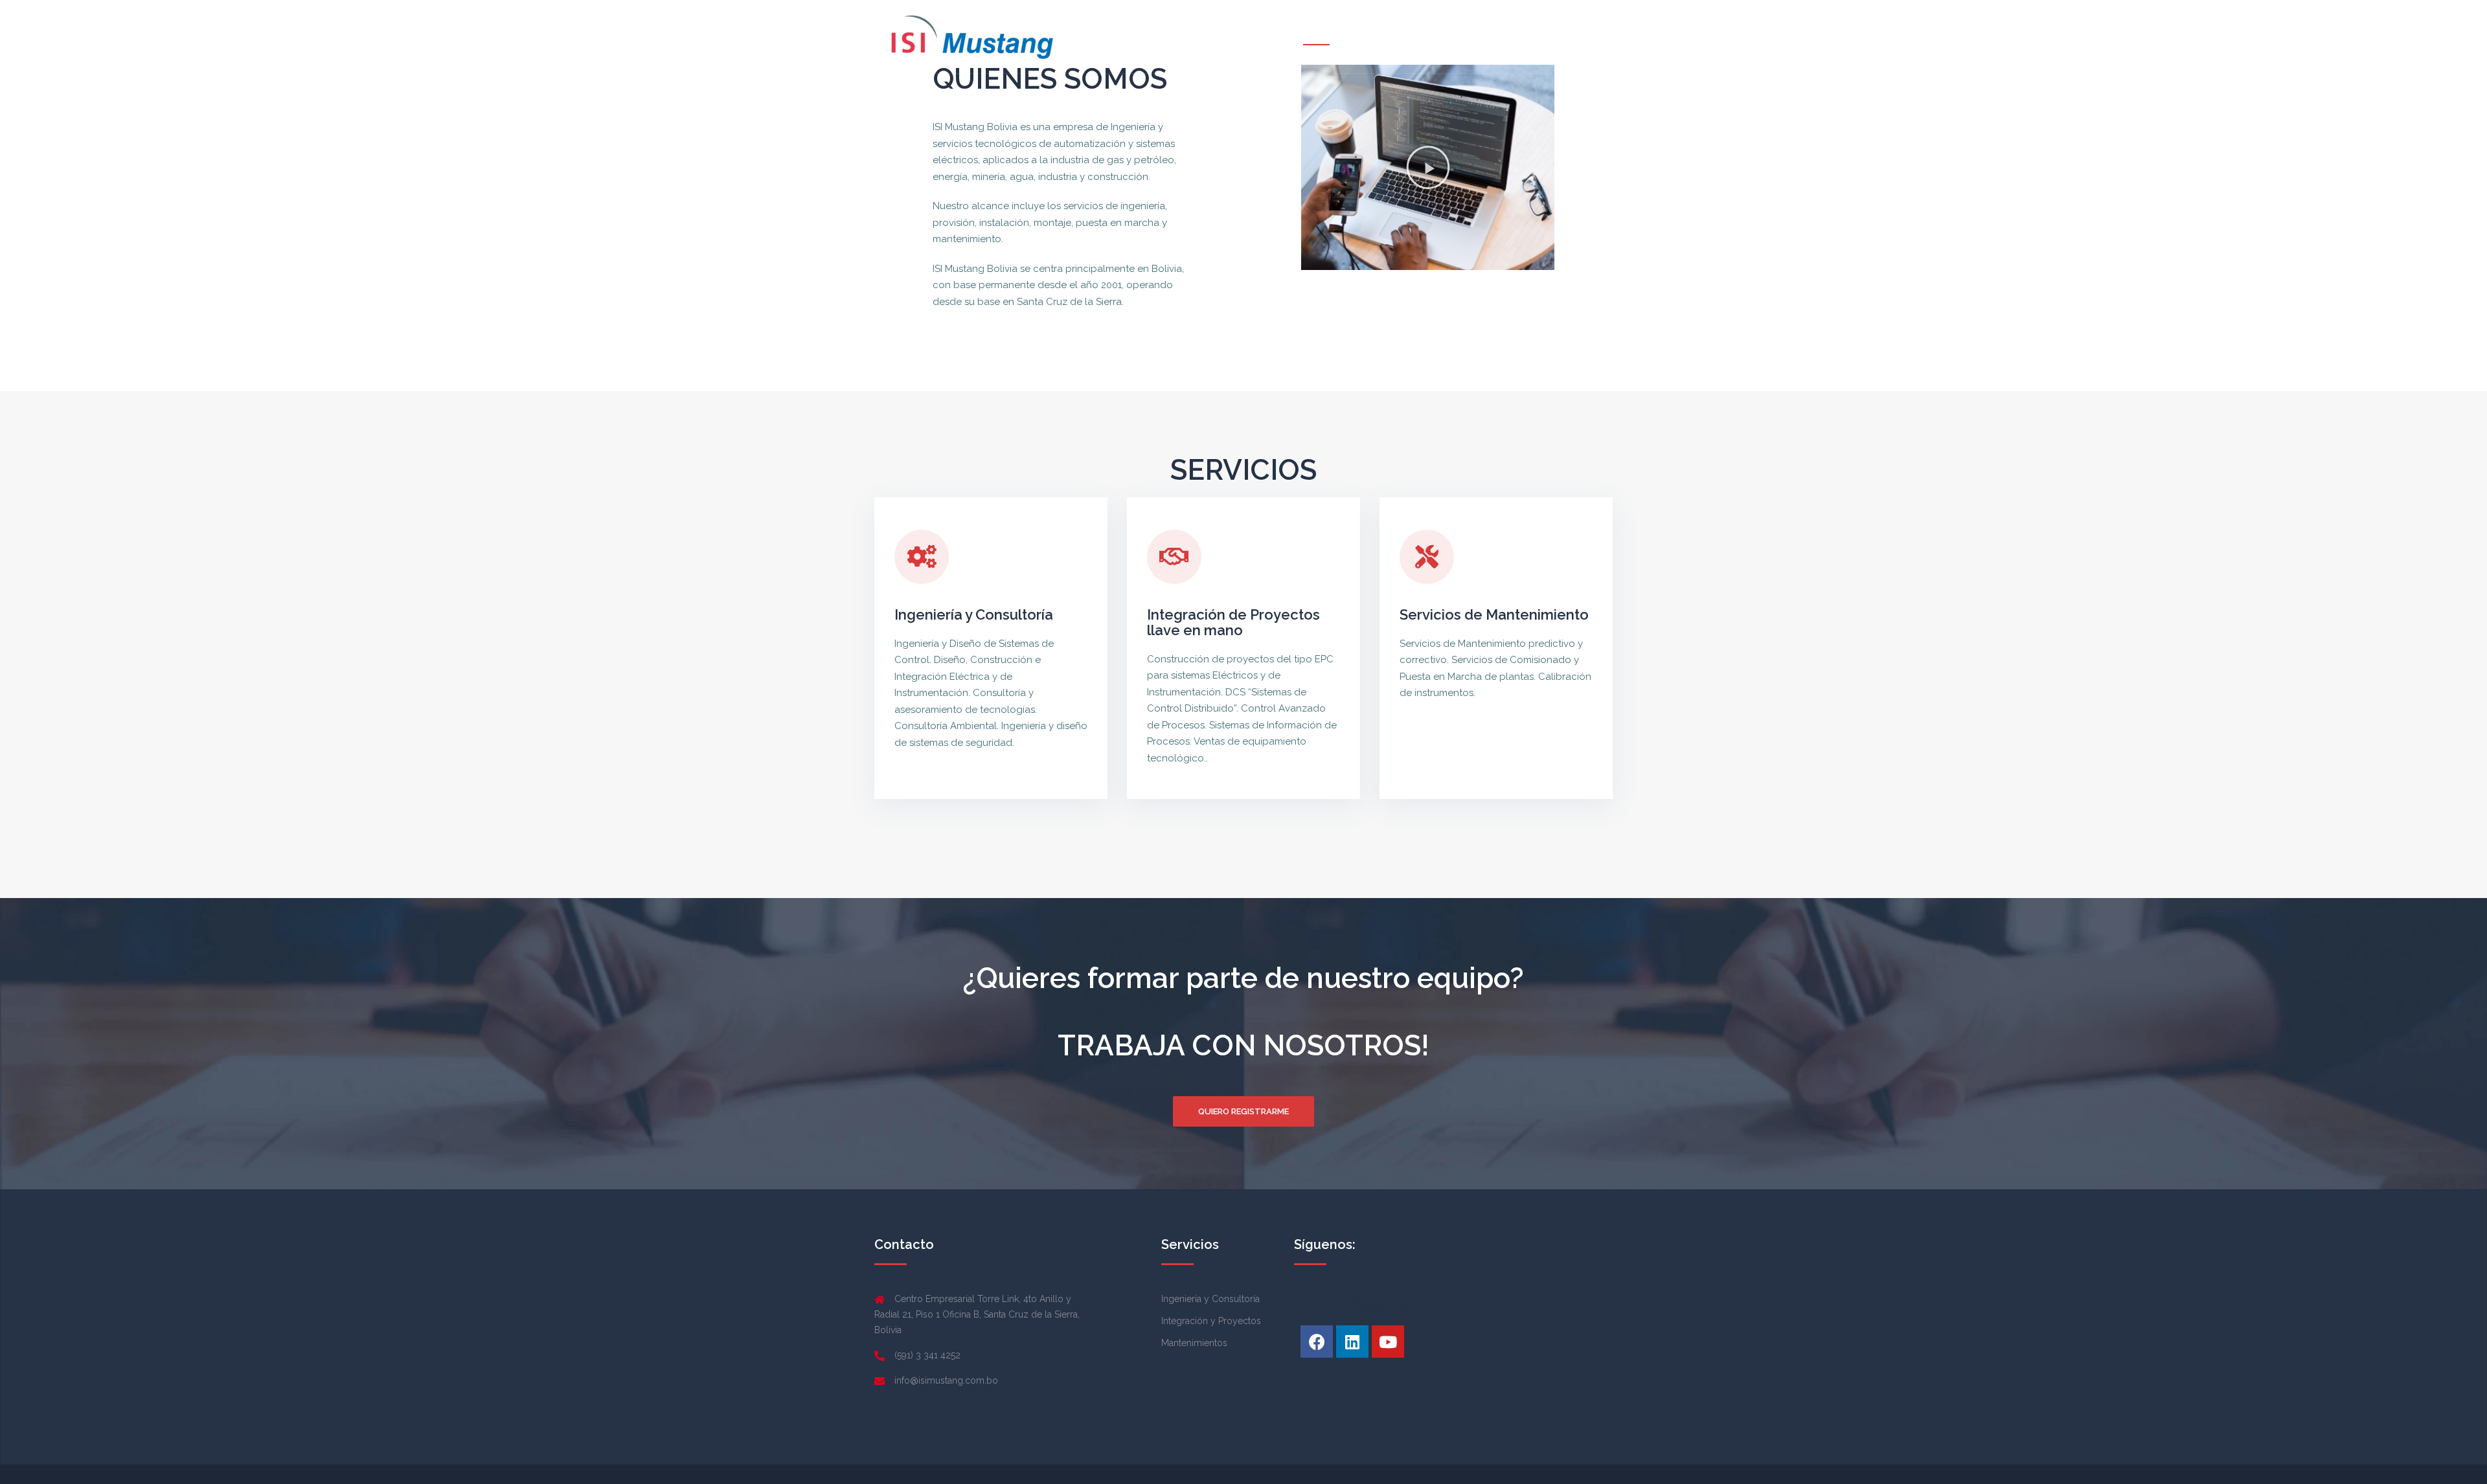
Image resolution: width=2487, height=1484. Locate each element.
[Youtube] (1388, 1342)
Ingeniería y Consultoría (974, 614)
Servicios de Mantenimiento (1494, 614)
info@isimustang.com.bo (946, 1380)
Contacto (1582, 36)
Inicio (1316, 36)
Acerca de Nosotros (1393, 36)
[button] (1428, 168)
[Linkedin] (1352, 1342)
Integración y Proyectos (1211, 1321)
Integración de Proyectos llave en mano (1233, 622)
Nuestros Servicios (1499, 36)
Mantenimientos (1194, 1343)
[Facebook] (1317, 1342)
